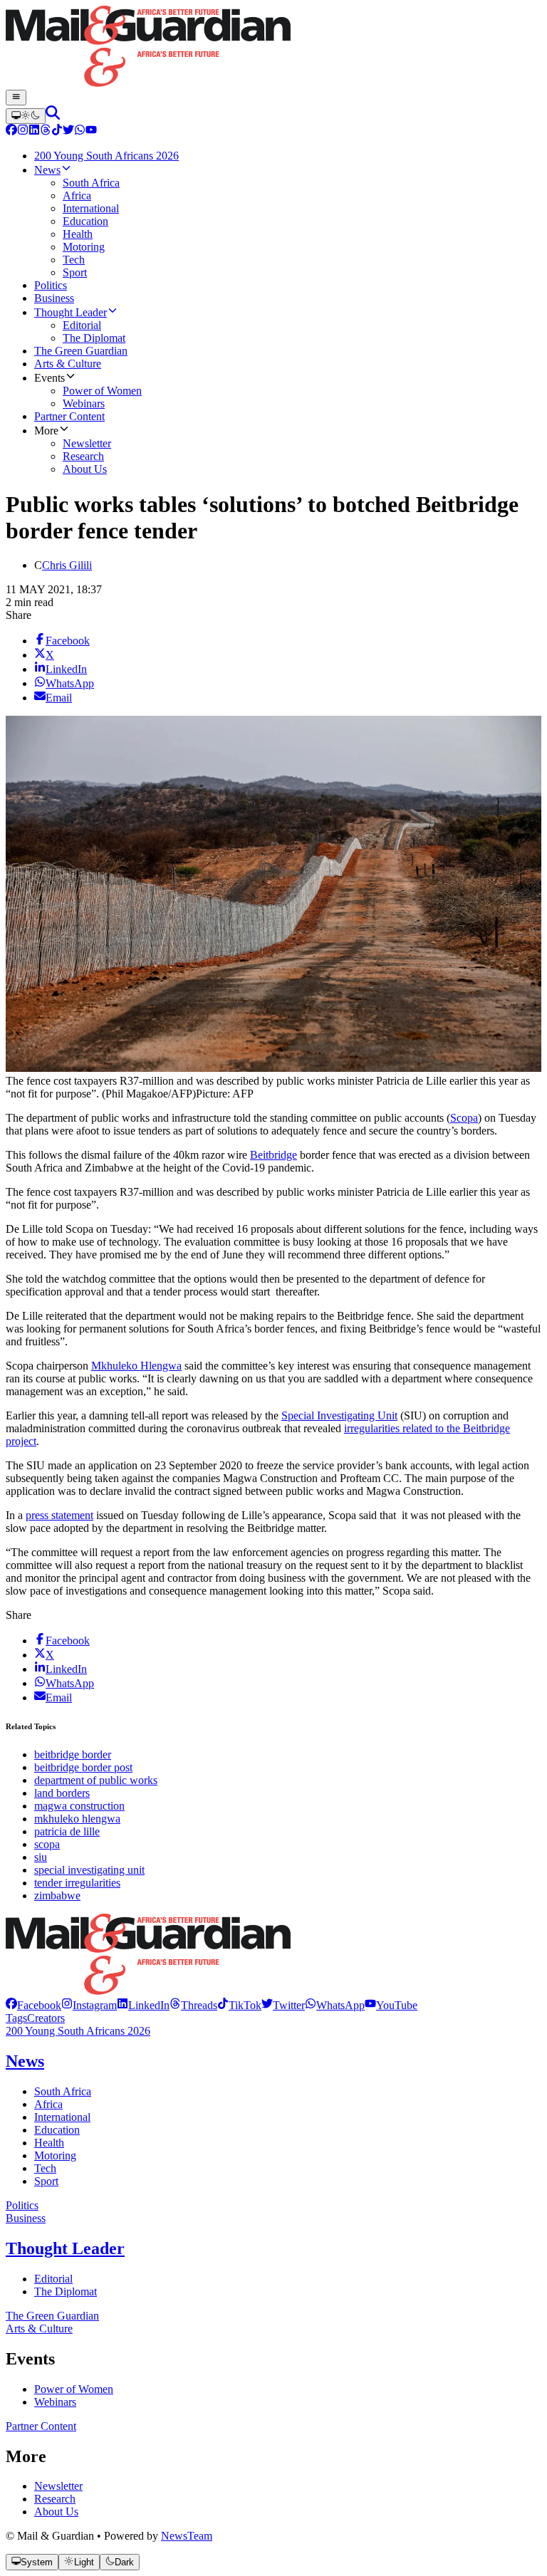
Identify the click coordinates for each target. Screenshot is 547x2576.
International (62, 2117)
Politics (22, 2205)
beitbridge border (73, 1754)
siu (41, 1857)
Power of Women (74, 2389)
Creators (46, 2018)
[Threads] (46, 131)
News (25, 2061)
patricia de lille (67, 1831)
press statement (59, 1515)
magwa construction (79, 1806)
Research (55, 2499)
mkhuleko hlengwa (77, 1819)
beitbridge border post (83, 1767)
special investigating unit (89, 1870)
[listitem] (33, 2005)
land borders (62, 1793)
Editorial (53, 2279)
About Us (56, 2512)
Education (57, 2130)
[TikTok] (57, 131)
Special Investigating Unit (339, 1415)
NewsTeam (187, 2536)
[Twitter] (68, 131)
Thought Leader (65, 2248)
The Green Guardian (52, 2316)
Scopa (464, 1118)
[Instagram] (23, 131)
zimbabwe (57, 1896)
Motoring (55, 2155)
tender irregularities (77, 1883)
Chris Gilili (67, 565)
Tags (16, 2018)
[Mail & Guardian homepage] (273, 48)
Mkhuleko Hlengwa (136, 1366)
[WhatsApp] (80, 131)
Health (49, 2143)
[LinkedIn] (34, 131)
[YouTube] (91, 131)
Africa (48, 2104)
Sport (46, 2181)
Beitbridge (273, 1155)
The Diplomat (66, 2291)
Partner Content (41, 2426)
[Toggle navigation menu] (16, 98)
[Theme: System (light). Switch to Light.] (26, 116)
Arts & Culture (39, 2329)
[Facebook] (11, 131)
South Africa (63, 2091)
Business (26, 2218)
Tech (45, 2168)
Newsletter (58, 2486)
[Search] (53, 116)
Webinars (55, 2402)
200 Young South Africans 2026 (78, 2031)
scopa (47, 1844)
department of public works (96, 1780)
